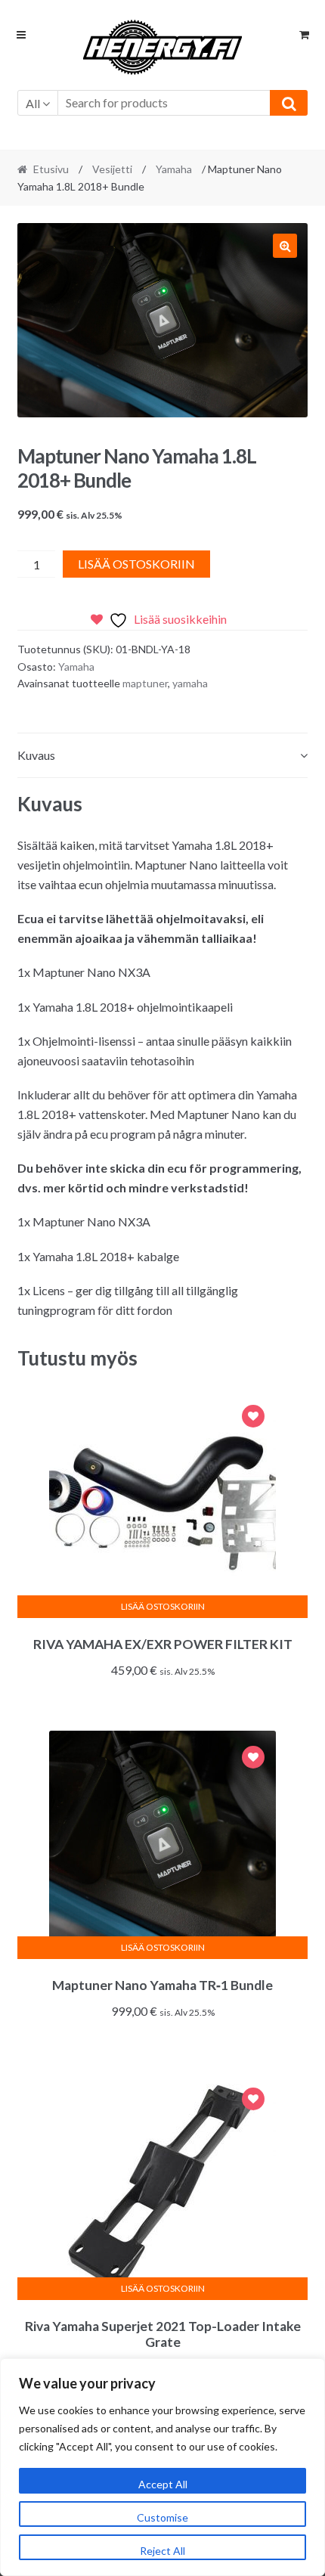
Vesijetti (112, 169)
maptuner (145, 683)
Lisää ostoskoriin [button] (163, 1606)
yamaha (190, 683)
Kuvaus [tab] (36, 755)
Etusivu (51, 169)
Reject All (162, 2551)
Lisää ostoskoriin (136, 564)
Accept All (163, 2484)
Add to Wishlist (253, 1418)
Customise (162, 2517)
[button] (285, 246)
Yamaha (174, 169)
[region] (162, 2467)
